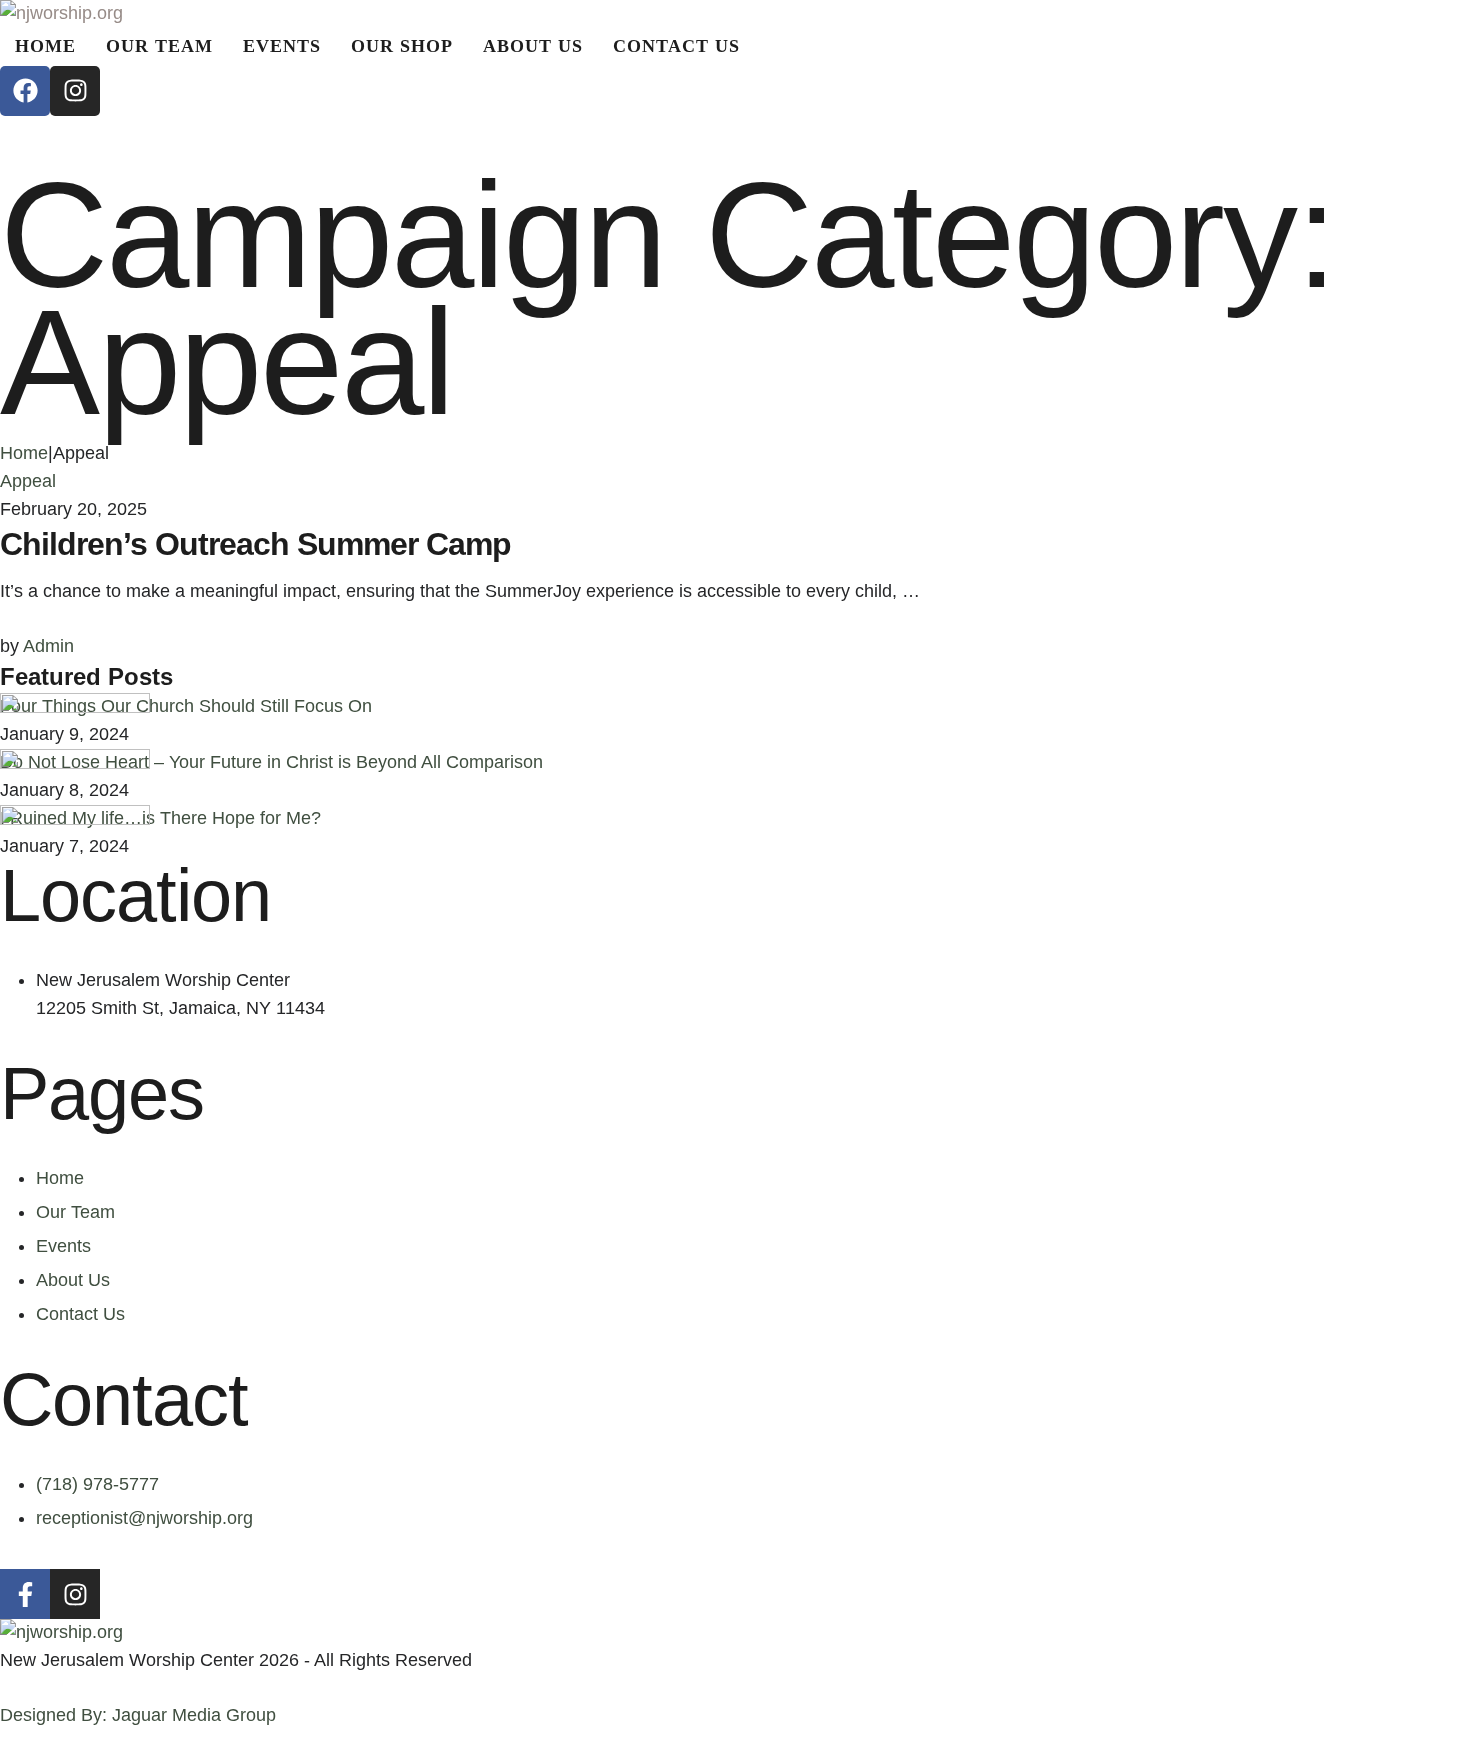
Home (24, 453)
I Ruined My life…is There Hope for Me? (160, 818)
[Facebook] (25, 91)
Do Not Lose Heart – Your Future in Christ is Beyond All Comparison (271, 762)
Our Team (75, 1212)
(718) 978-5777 (97, 1484)
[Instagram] (75, 91)
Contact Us (80, 1314)
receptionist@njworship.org (144, 1518)
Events (63, 1246)
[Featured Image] (75, 707)
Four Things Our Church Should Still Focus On (186, 706)
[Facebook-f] (25, 1594)
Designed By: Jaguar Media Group (138, 1715)
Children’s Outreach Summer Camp (255, 544)
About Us (73, 1280)
